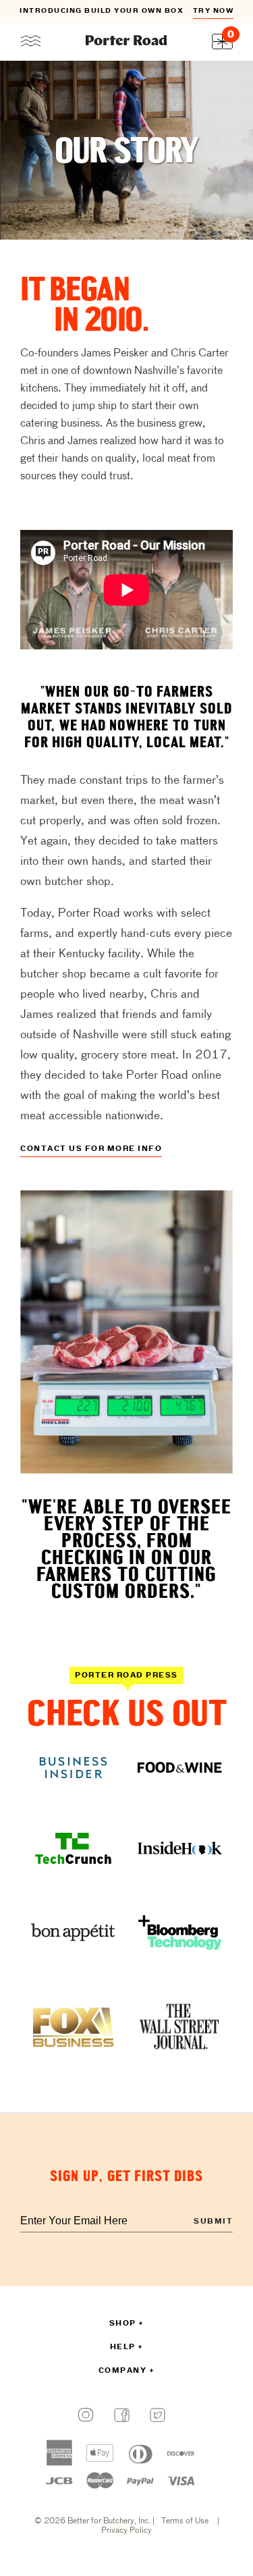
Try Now (73, 11)
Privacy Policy (126, 2531)
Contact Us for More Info (91, 1149)
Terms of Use (185, 2521)
